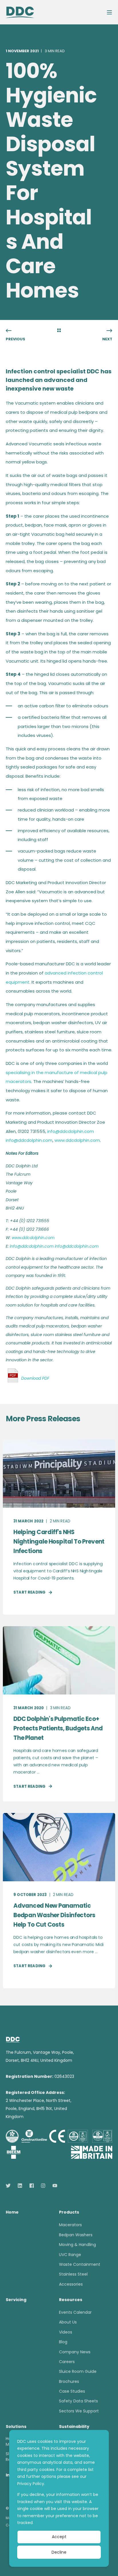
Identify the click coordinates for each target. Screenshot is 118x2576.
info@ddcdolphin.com (71, 1131)
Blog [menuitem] (63, 2342)
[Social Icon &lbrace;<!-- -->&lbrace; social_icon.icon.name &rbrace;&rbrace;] (10, 2186)
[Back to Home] (20, 12)
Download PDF (35, 1378)
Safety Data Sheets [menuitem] (78, 2401)
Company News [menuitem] (75, 2352)
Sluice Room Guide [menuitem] (78, 2371)
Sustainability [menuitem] (74, 2427)
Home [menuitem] (12, 2213)
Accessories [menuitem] (71, 2284)
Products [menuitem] (69, 2213)
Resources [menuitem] (71, 2300)
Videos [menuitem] (66, 2332)
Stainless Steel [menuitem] (73, 2274)
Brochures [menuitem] (69, 2381)
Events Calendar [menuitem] (75, 2312)
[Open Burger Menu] (109, 12)
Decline (59, 2552)
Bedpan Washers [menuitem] (76, 2235)
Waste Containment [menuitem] (80, 2264)
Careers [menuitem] (67, 2362)
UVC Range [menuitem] (70, 2255)
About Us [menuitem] (68, 2322)
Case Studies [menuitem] (72, 2391)
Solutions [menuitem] (16, 2427)
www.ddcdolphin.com (77, 1140)
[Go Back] (59, 331)
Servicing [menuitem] (16, 2300)
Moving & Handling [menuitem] (77, 2245)
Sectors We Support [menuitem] (79, 2411)
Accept (59, 2537)
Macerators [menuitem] (70, 2225)
